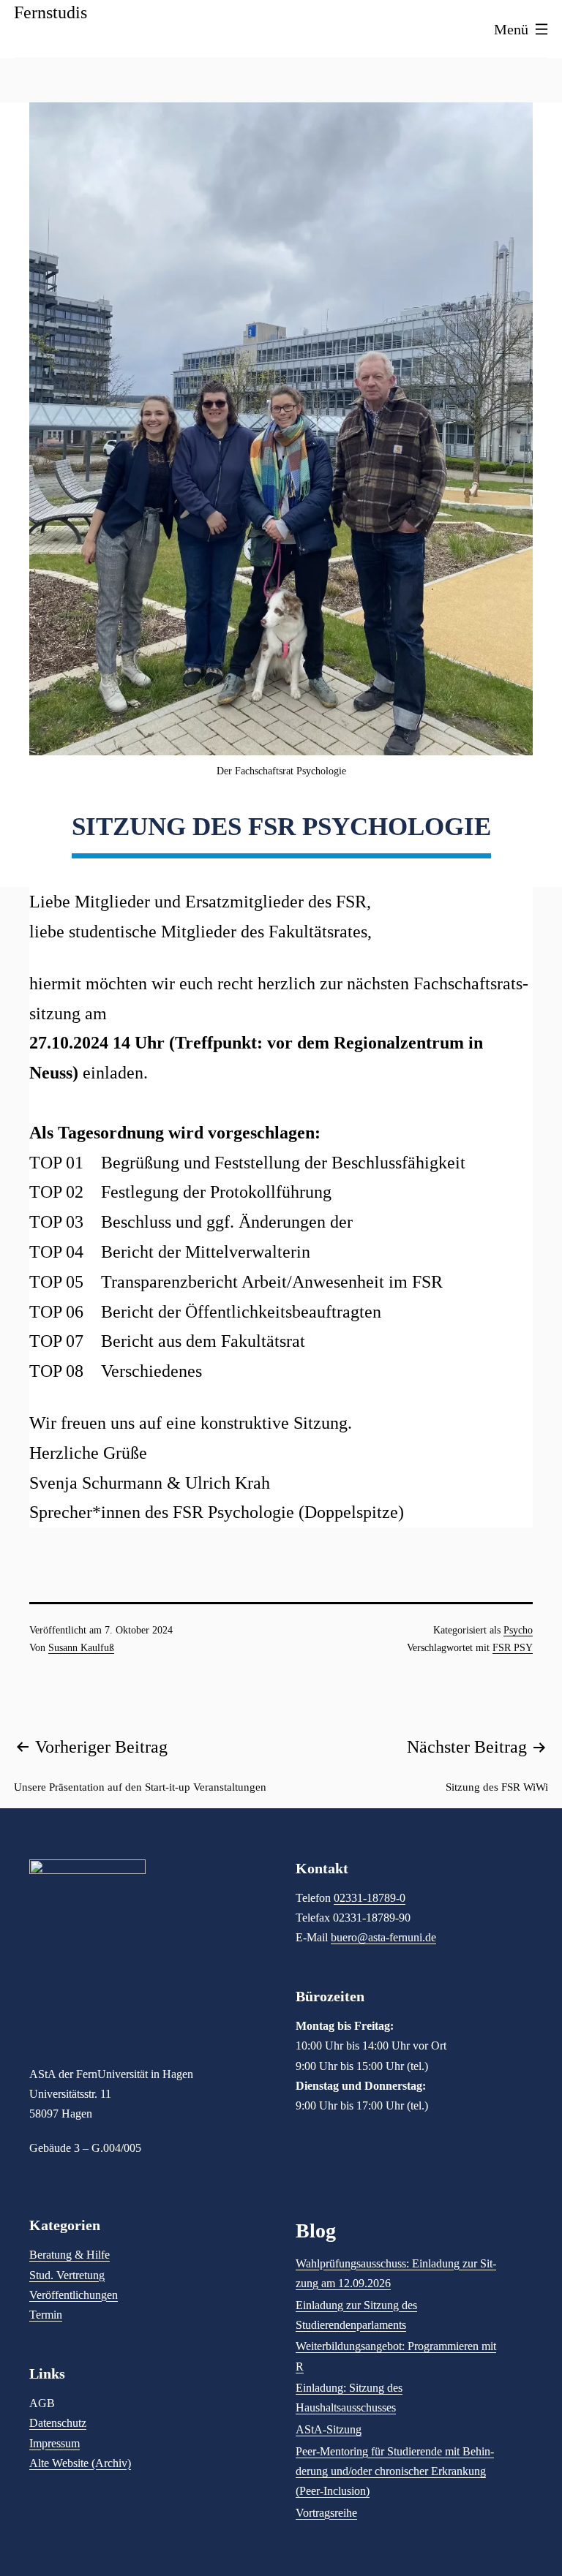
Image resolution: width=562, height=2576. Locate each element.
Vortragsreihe (326, 2513)
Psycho (518, 1630)
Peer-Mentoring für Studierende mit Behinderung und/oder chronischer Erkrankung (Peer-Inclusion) (395, 2471)
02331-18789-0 (370, 1898)
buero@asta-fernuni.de (383, 1937)
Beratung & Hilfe (70, 2255)
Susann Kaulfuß (81, 1648)
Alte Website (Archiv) (80, 2463)
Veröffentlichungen (74, 2295)
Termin (46, 2315)
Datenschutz (58, 2423)
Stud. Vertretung (67, 2275)
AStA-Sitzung (329, 2429)
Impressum (55, 2443)
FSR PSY (513, 1648)
